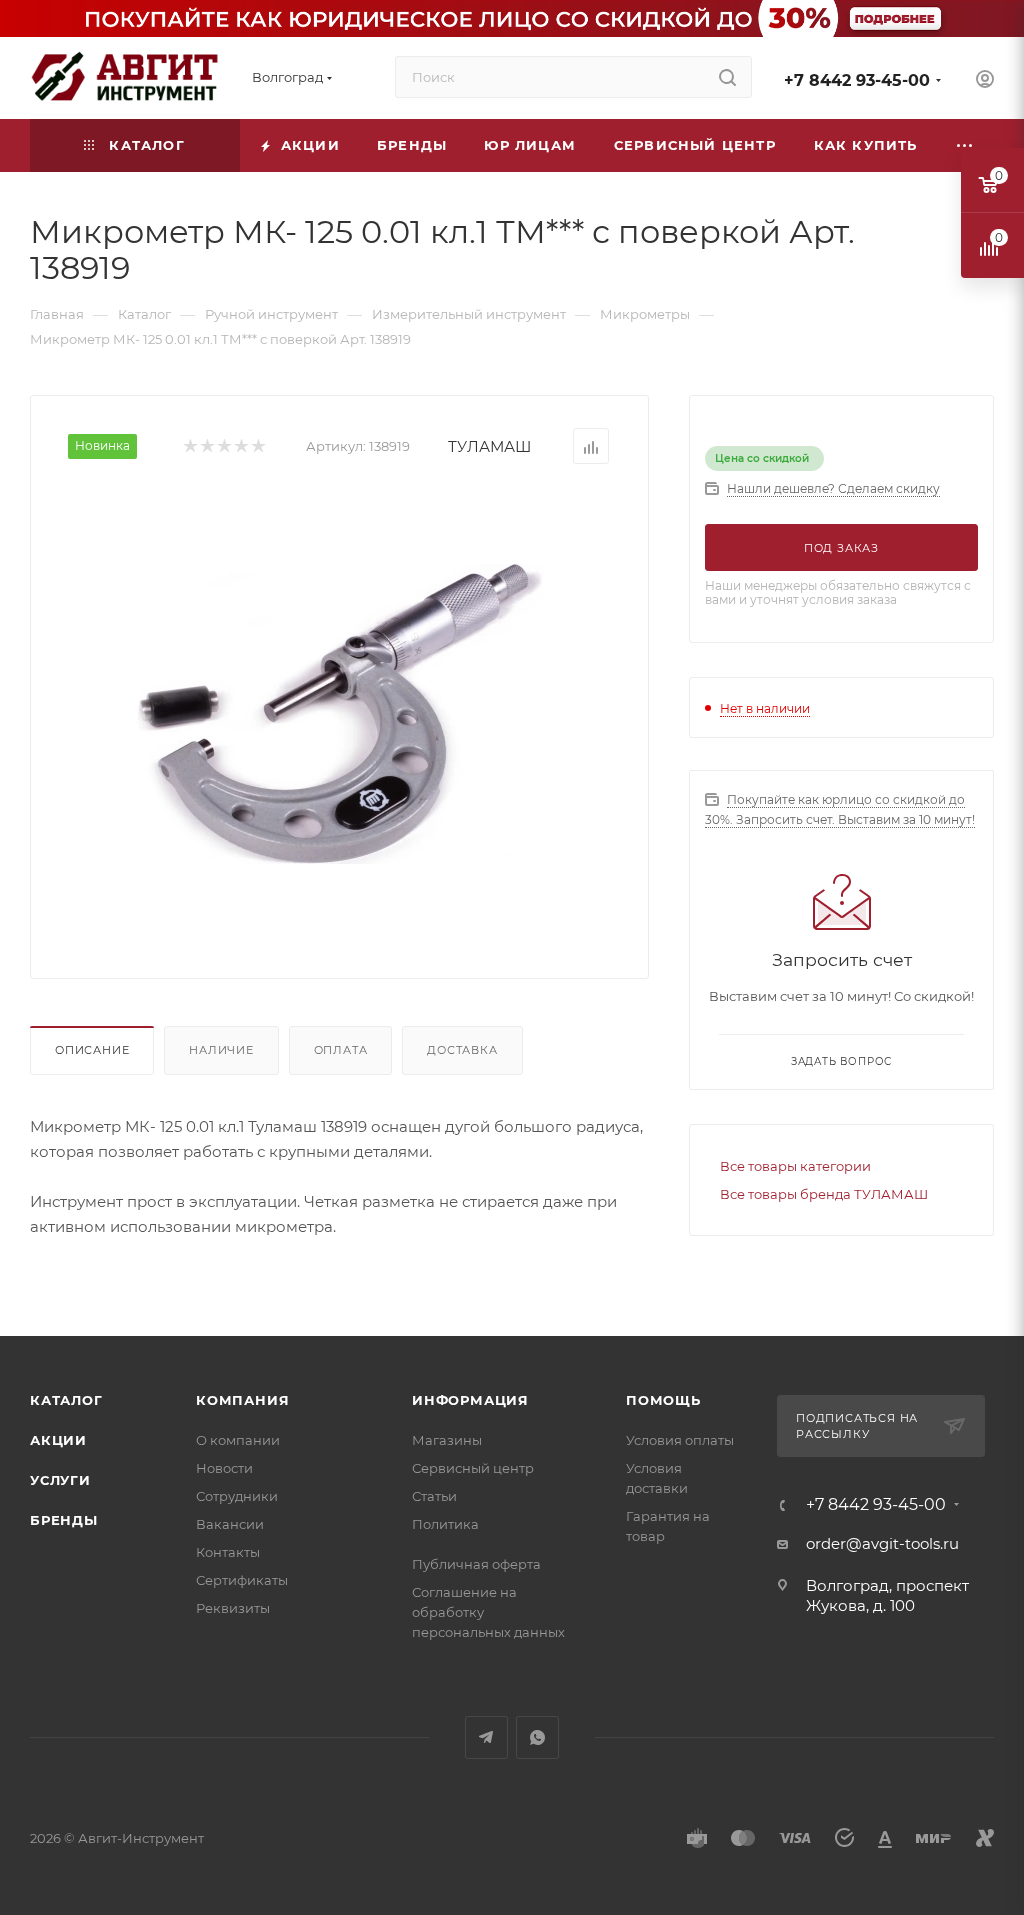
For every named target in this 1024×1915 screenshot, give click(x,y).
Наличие (221, 1050)
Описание (92, 1050)
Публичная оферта (476, 1564)
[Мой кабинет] (985, 81)
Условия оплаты (680, 1440)
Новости (224, 1468)
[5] (257, 446)
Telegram (486, 1737)
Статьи (434, 1496)
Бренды (64, 1520)
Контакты (228, 1552)
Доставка (462, 1050)
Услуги (60, 1480)
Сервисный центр (473, 1468)
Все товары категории (795, 1166)
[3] (223, 446)
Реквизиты (233, 1608)
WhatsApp (537, 1737)
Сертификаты (242, 1580)
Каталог (66, 1400)
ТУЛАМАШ (489, 446)
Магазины (447, 1440)
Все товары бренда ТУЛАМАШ (824, 1194)
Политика (445, 1524)
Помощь (663, 1400)
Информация (470, 1400)
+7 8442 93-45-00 (857, 80)
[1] (189, 446)
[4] (240, 446)
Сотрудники (237, 1496)
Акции (58, 1440)
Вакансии (230, 1524)
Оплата (341, 1050)
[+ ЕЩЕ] (965, 145)
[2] (206, 446)
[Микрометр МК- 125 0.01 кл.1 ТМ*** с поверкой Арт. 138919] (340, 714)
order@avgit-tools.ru (882, 1543)
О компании (238, 1440)
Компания (242, 1400)
